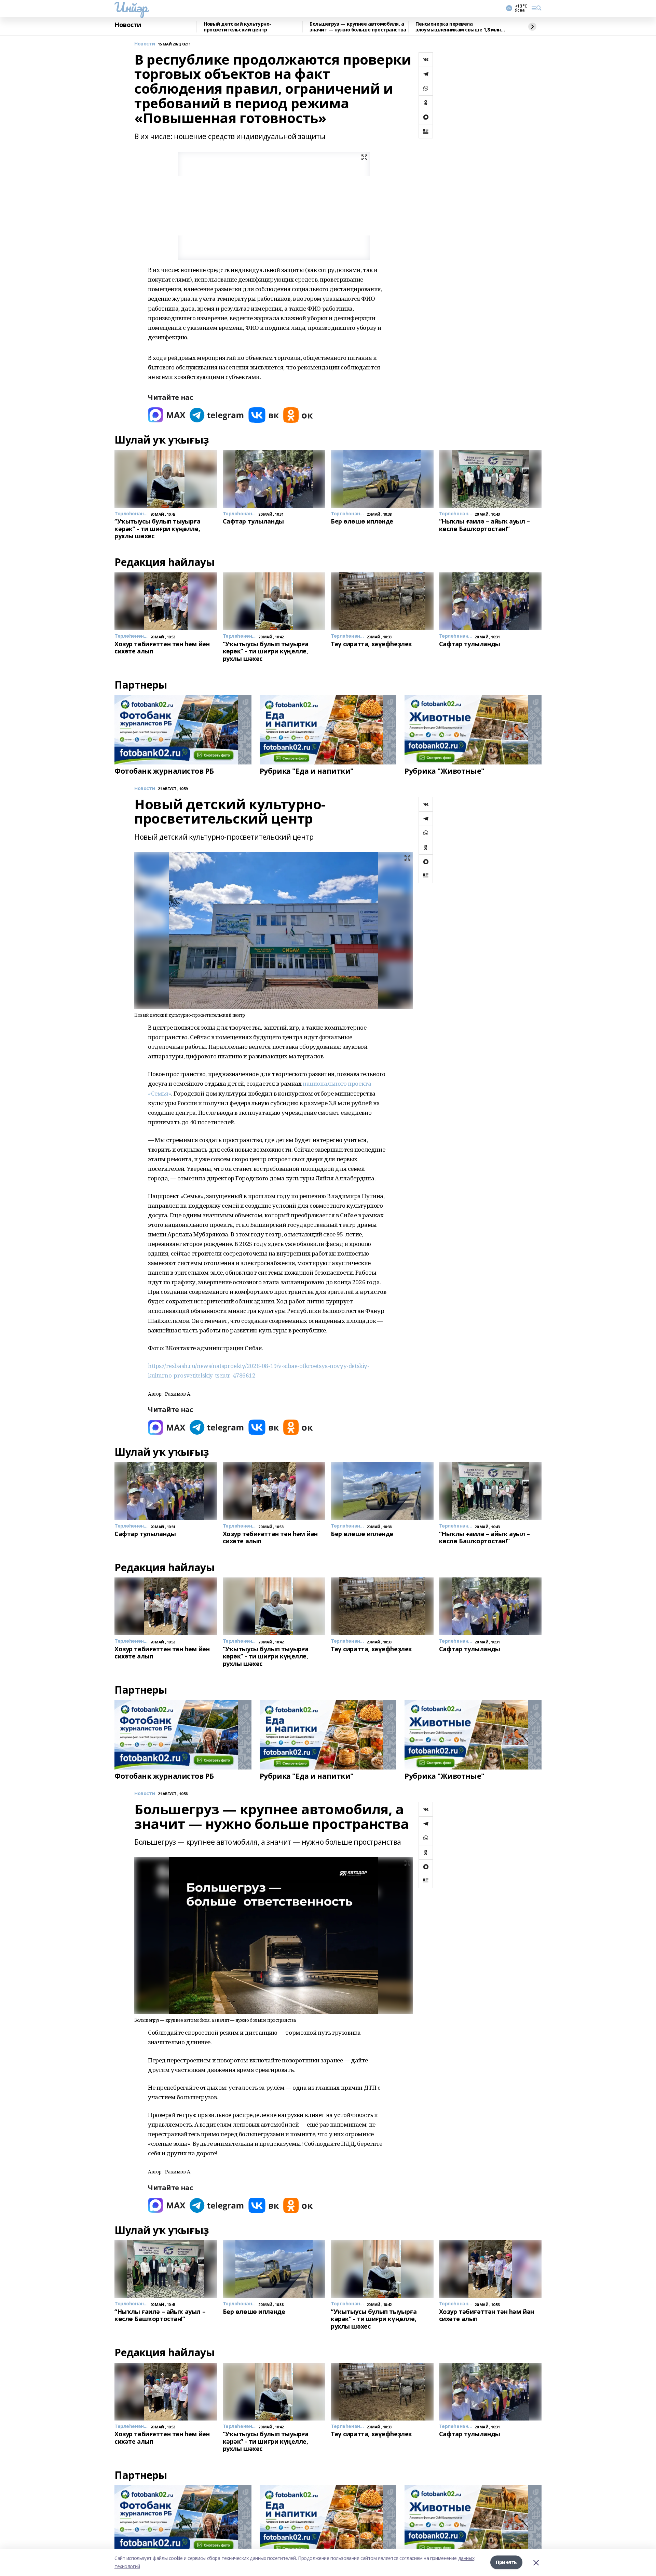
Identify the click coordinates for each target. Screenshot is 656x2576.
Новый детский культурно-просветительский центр (237, 27)
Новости (128, 25)
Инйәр (131, 7)
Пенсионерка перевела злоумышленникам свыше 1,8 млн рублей (458, 27)
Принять (506, 2562)
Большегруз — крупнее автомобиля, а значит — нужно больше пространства (358, 27)
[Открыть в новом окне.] (167, 415)
